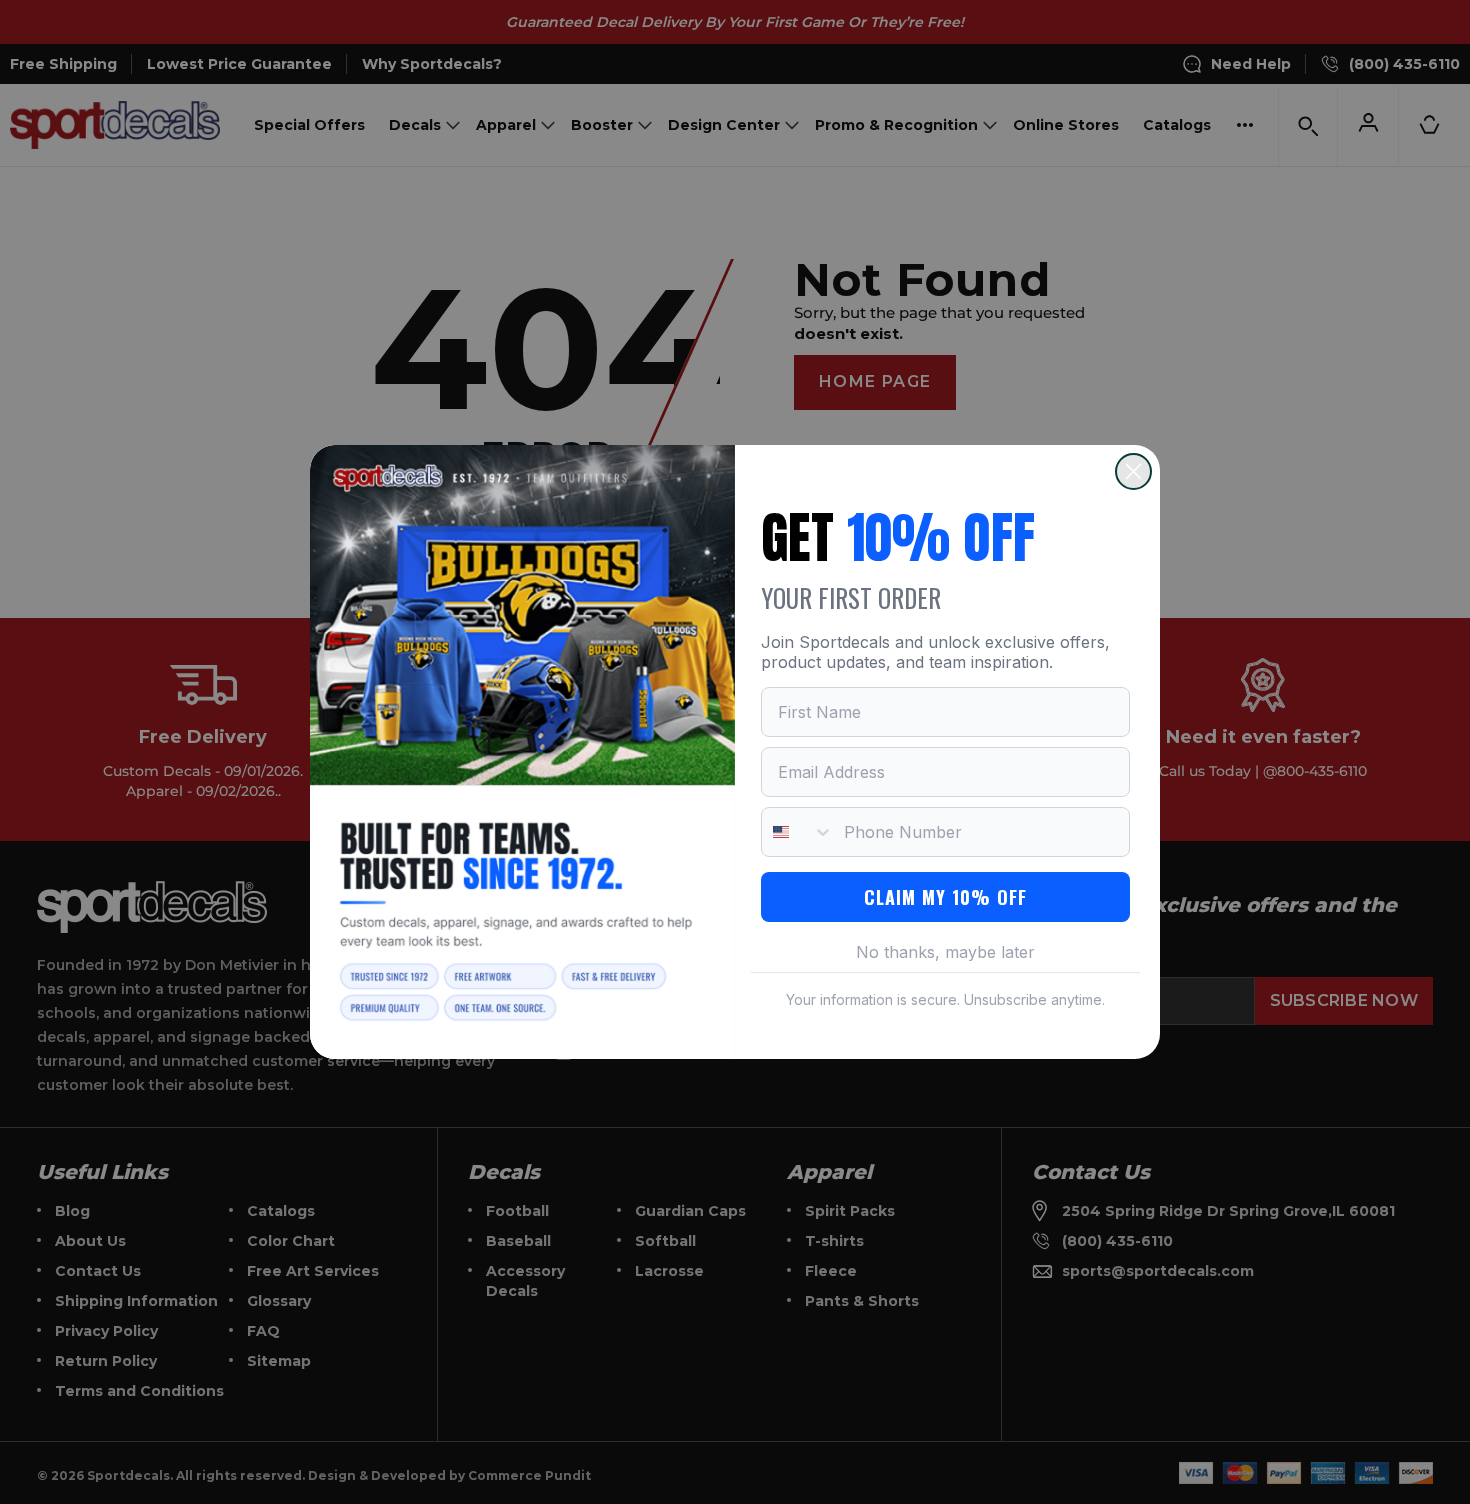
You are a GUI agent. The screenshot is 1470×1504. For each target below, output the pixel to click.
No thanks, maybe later (945, 952)
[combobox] (798, 832)
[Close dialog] (1133, 471)
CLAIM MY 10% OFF (945, 897)
